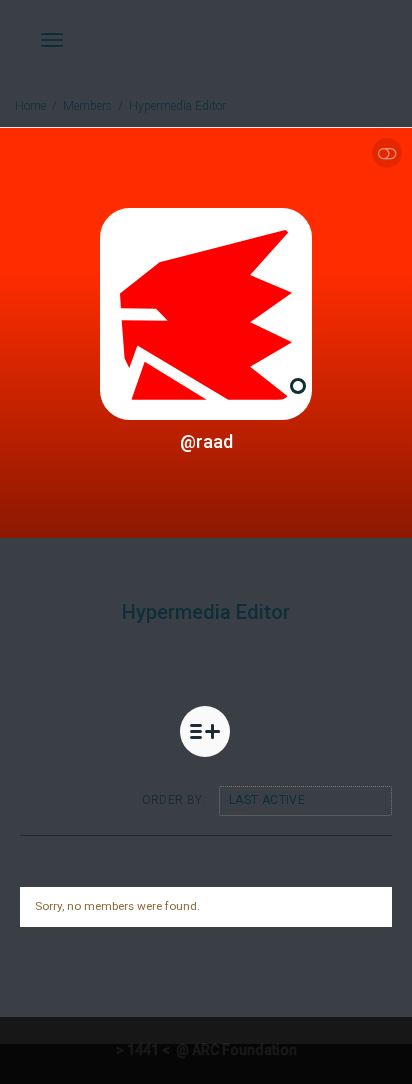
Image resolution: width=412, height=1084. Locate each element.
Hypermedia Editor (177, 106)
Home (30, 106)
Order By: (174, 800)
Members (87, 106)
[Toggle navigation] (52, 40)
